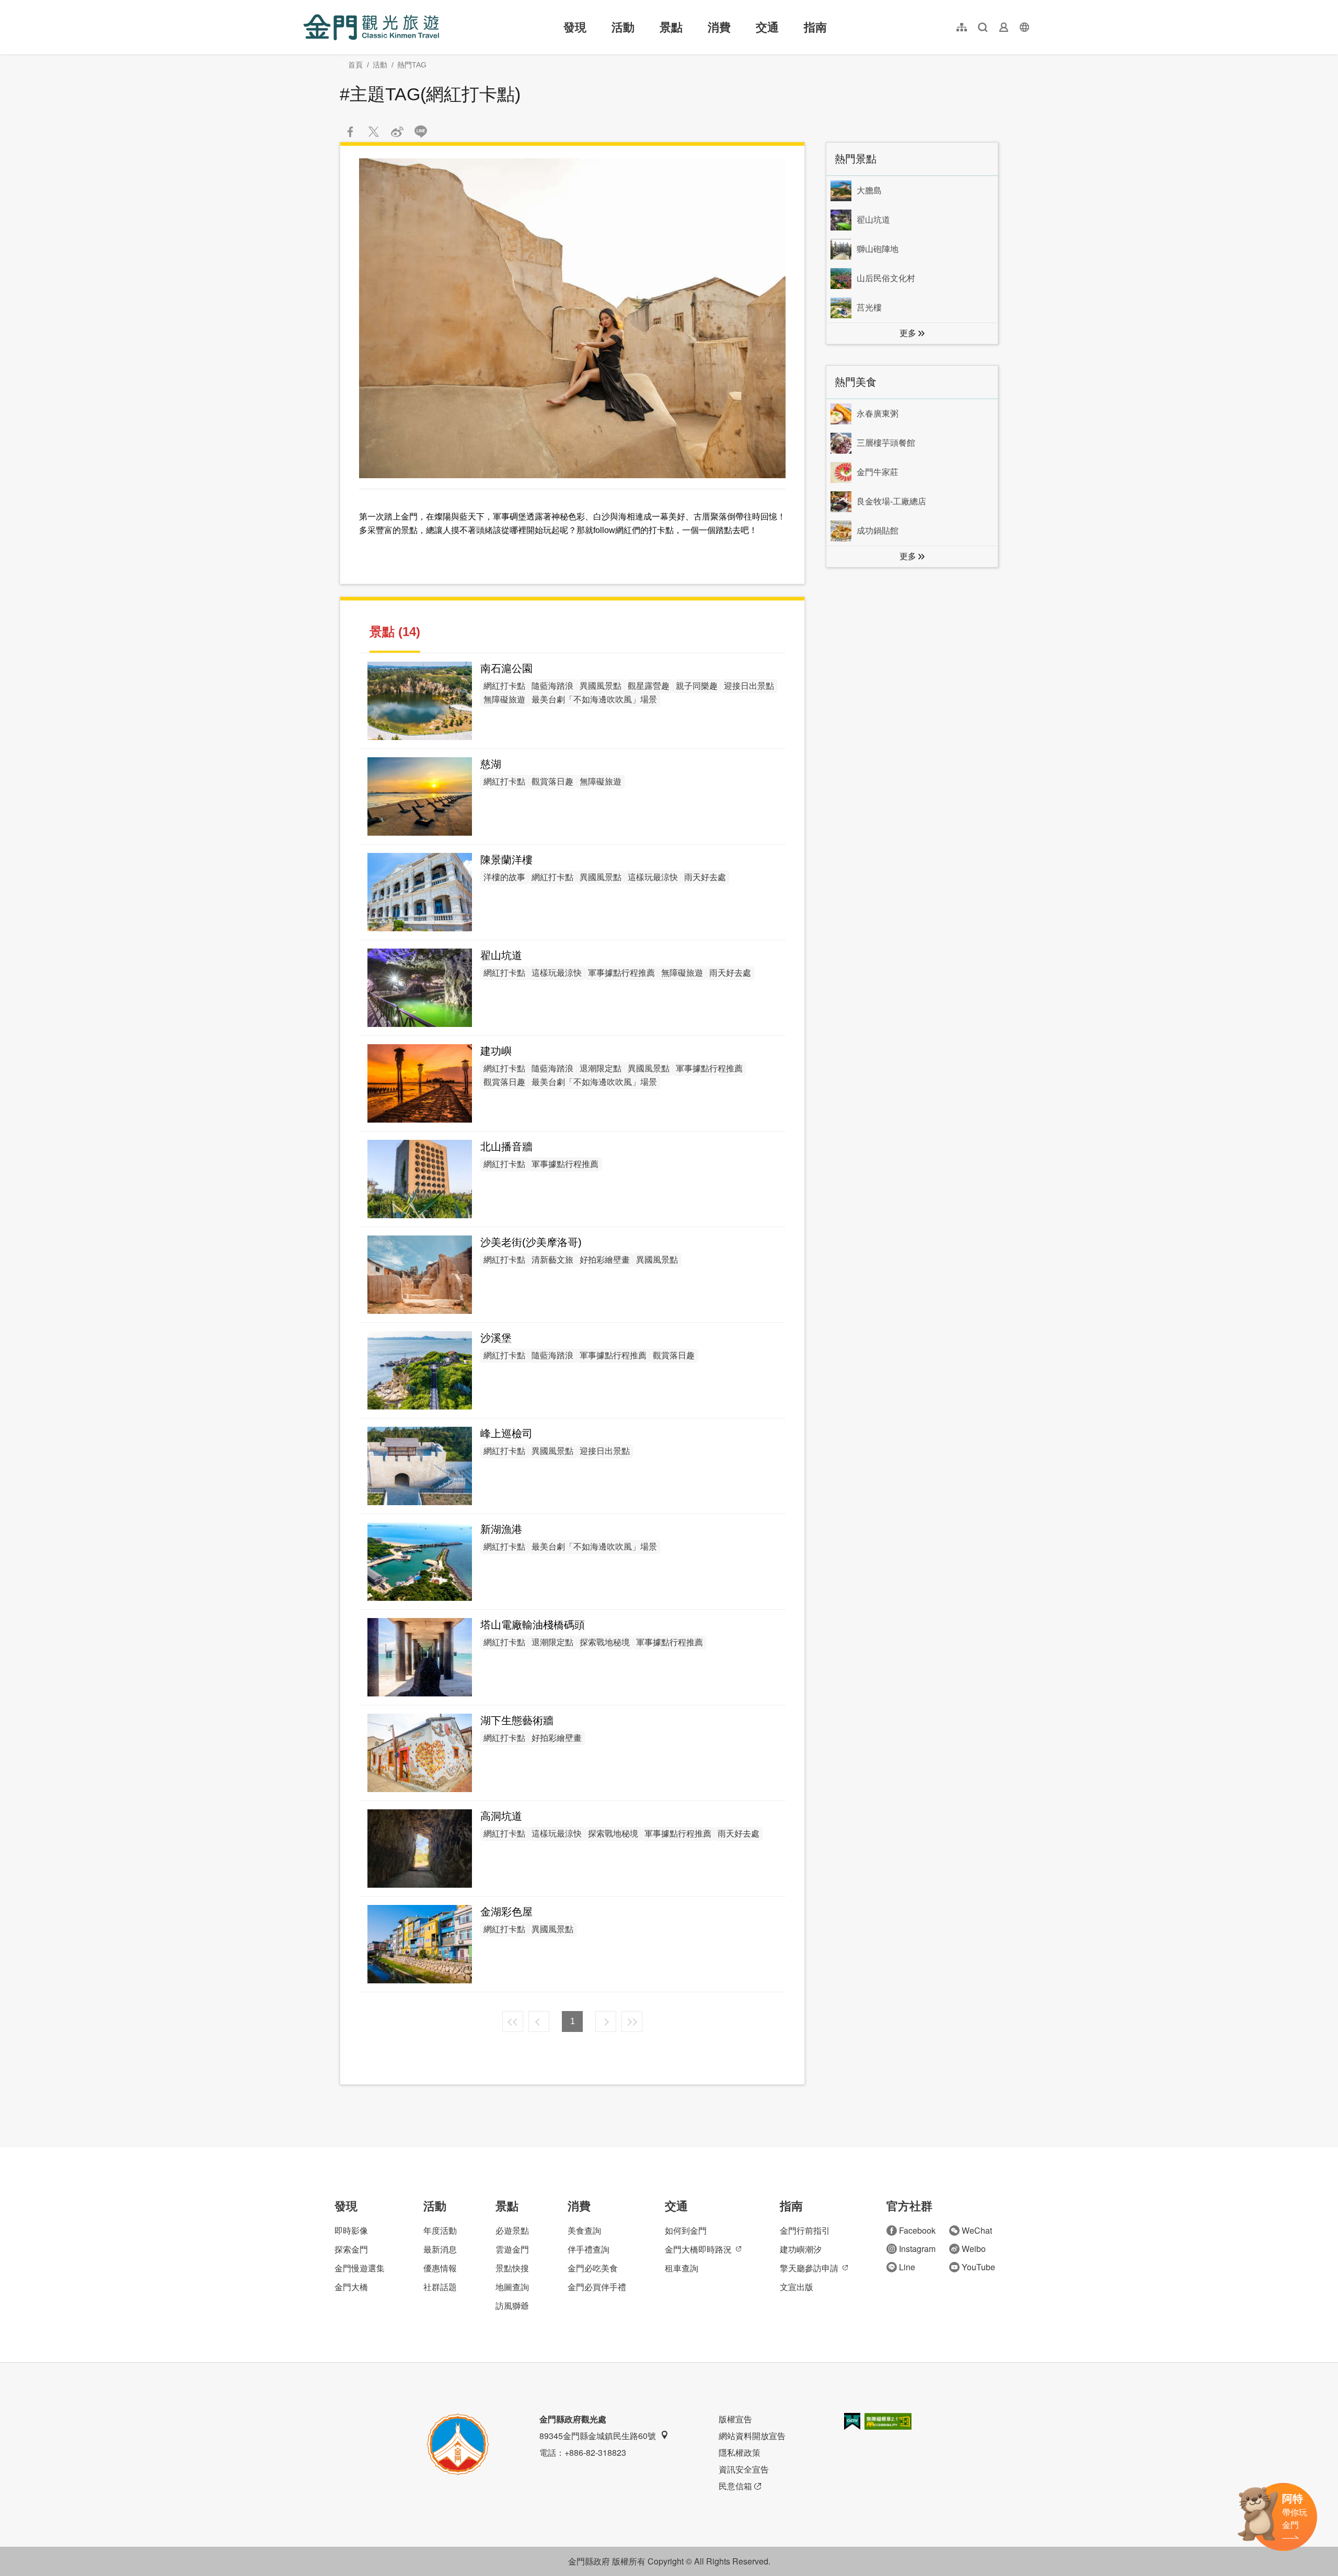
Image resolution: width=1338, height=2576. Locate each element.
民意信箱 (735, 2486)
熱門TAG (412, 65)
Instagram (917, 2249)
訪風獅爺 (512, 2306)
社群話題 (440, 2287)
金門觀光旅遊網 (371, 27)
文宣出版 (797, 2287)
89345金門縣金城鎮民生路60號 (598, 2436)
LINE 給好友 (421, 132)
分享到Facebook (350, 132)
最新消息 (440, 2249)
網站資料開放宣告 (752, 2436)
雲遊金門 (512, 2249)
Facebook (917, 2230)
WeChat (977, 2230)
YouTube (978, 2267)
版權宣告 (735, 2419)
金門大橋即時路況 (698, 2249)
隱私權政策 (740, 2452)
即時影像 (351, 2230)
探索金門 (351, 2249)
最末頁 (632, 2021)
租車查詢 (682, 2268)
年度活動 (440, 2230)
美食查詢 (584, 2230)
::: (306, 6)
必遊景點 (512, 2230)
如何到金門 (686, 2230)
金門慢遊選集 (360, 2268)
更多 (908, 333)
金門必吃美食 (593, 2268)
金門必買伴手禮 (597, 2287)
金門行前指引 (805, 2230)
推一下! (374, 132)
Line (907, 2267)
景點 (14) (395, 632)
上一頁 (539, 2021)
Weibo (974, 2249)
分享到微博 (397, 132)
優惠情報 (440, 2268)
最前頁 (513, 2021)
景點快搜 (512, 2268)
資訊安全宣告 (744, 2469)
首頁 (355, 65)
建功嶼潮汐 (801, 2249)
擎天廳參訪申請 (809, 2268)
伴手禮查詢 (589, 2249)
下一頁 (606, 2021)
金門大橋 (351, 2287)
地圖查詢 (512, 2287)
